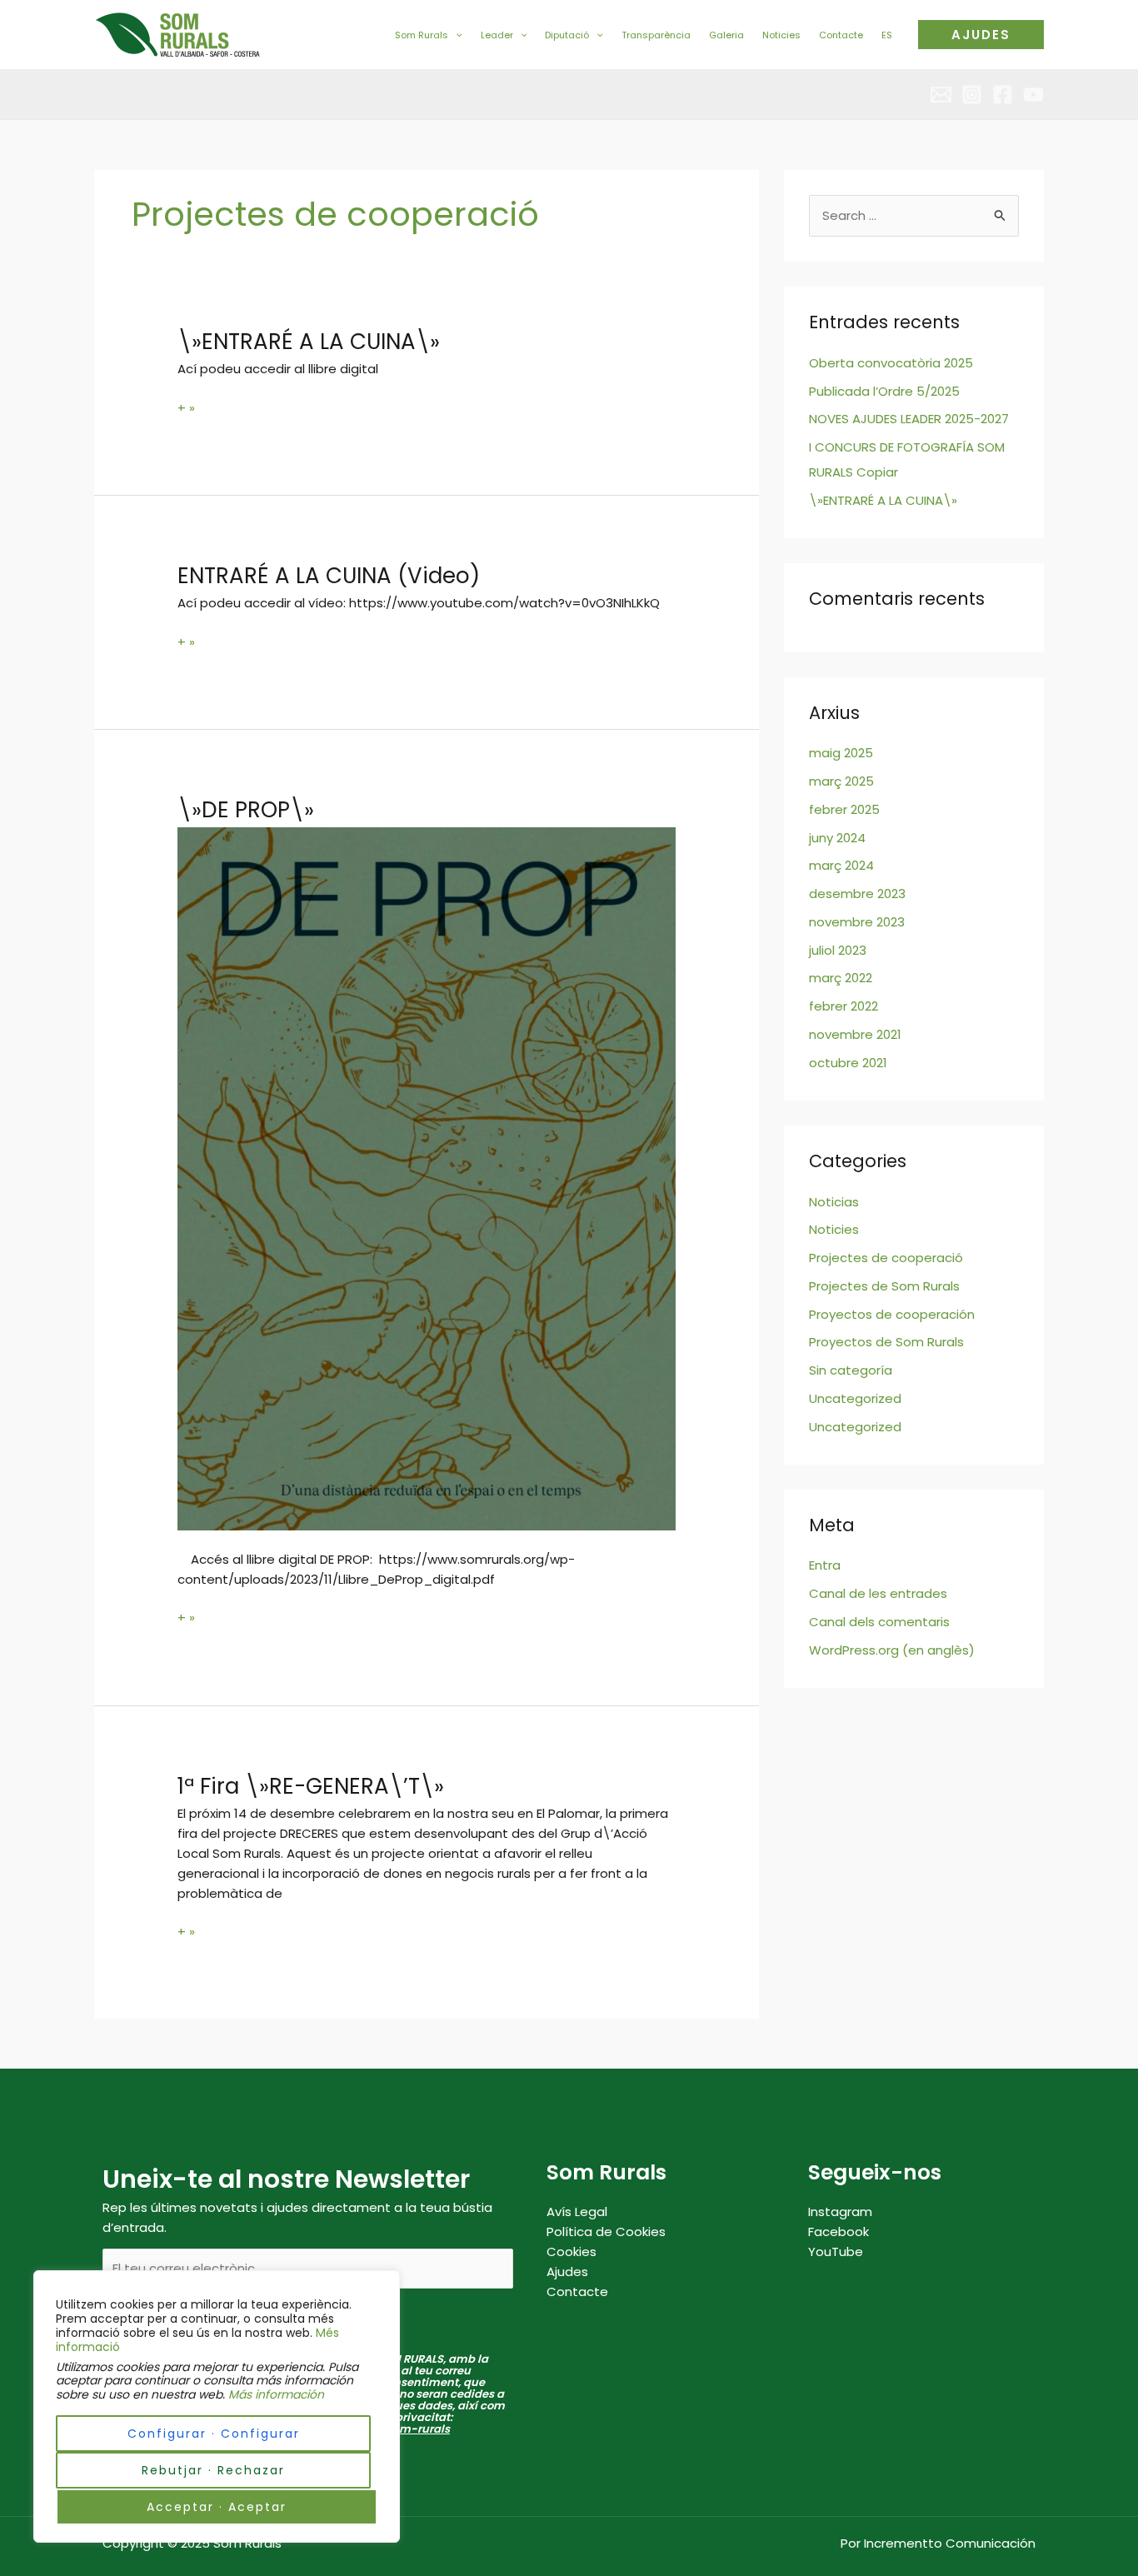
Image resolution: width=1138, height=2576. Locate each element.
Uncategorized (855, 1398)
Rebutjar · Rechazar (213, 2470)
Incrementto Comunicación (950, 2543)
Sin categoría (851, 1370)
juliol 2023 (838, 950)
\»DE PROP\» (246, 810)
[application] (455, 35)
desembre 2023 (857, 894)
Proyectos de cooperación (892, 1314)
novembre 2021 (855, 1034)
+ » (186, 407)
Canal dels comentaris (879, 1622)
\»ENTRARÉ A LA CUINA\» (309, 342)
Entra (825, 1565)
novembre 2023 (857, 922)
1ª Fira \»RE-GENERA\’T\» (311, 1786)
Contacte (577, 2291)
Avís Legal (577, 2212)
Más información (276, 2394)
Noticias (834, 1202)
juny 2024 (837, 838)
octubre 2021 (848, 1063)
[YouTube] (1033, 95)
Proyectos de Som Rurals (886, 1342)
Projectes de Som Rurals (884, 1286)
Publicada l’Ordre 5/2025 (884, 391)
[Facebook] (1003, 95)
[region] (217, 2406)
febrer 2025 (844, 809)
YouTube (836, 2252)
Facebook (839, 2232)
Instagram (840, 2212)
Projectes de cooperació (886, 1258)
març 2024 (841, 865)
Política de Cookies (606, 2232)
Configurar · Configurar (214, 2434)
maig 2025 (841, 753)
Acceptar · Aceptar (217, 2507)
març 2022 (841, 978)
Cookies (571, 2252)
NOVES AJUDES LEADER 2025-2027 (909, 419)
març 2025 (841, 781)
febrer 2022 (844, 1006)
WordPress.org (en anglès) (892, 1650)
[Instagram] (972, 95)
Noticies (834, 1229)
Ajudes (567, 2271)
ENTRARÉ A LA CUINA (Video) (329, 576)
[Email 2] (941, 95)
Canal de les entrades (878, 1593)
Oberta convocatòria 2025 (891, 363)
